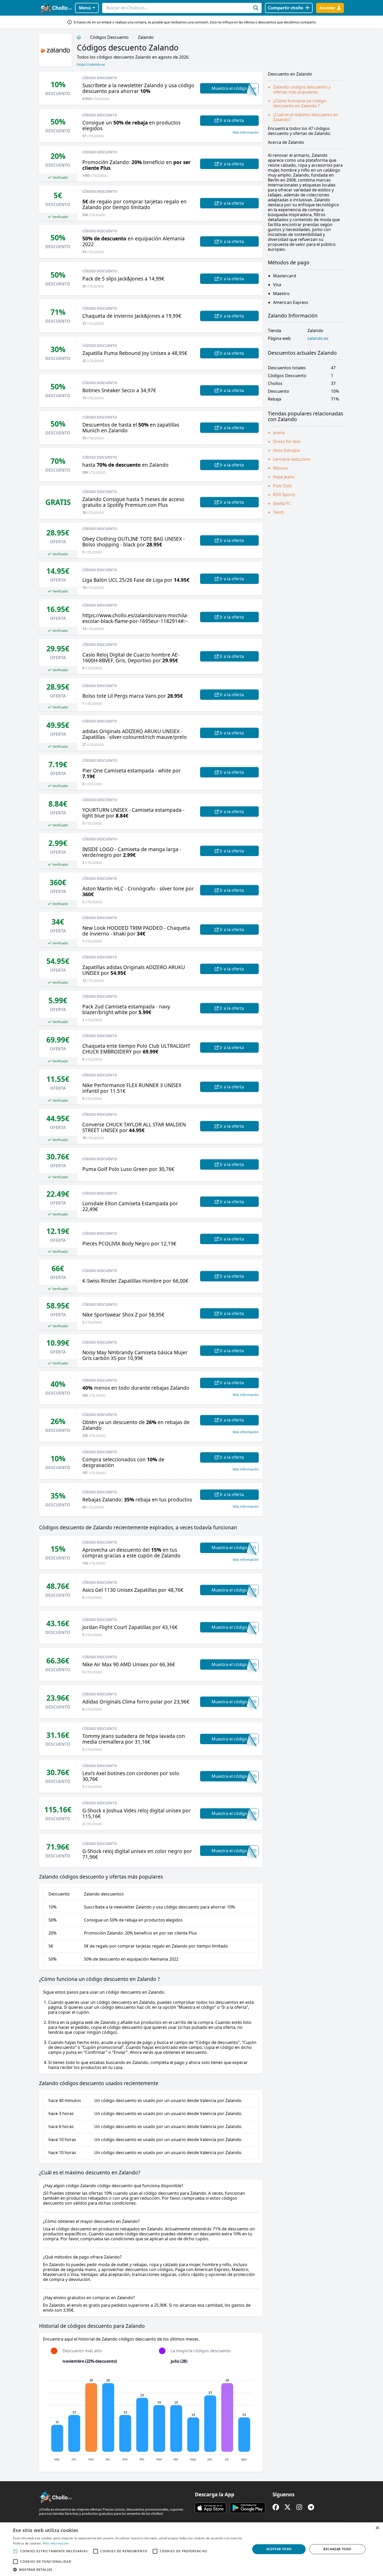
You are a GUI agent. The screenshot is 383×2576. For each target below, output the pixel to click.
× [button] (377, 2528)
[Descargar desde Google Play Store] (248, 2508)
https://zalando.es (91, 64)
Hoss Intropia (286, 450)
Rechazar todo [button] (337, 2549)
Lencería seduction (292, 459)
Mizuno (280, 468)
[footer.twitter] (288, 2507)
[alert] (191, 2549)
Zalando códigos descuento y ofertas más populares (302, 89)
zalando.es (318, 338)
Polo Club (282, 486)
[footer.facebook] (276, 2507)
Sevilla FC (282, 503)
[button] (128, 2569)
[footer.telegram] (311, 2507)
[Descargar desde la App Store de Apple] (211, 2508)
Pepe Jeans (284, 477)
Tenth (279, 512)
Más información (246, 132)
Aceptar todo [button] (279, 2549)
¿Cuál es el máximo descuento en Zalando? (306, 117)
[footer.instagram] (299, 2507)
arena (279, 433)
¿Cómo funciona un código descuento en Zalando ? (299, 103)
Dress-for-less (287, 441)
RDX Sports (284, 495)
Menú (85, 8)
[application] (151, 2418)
